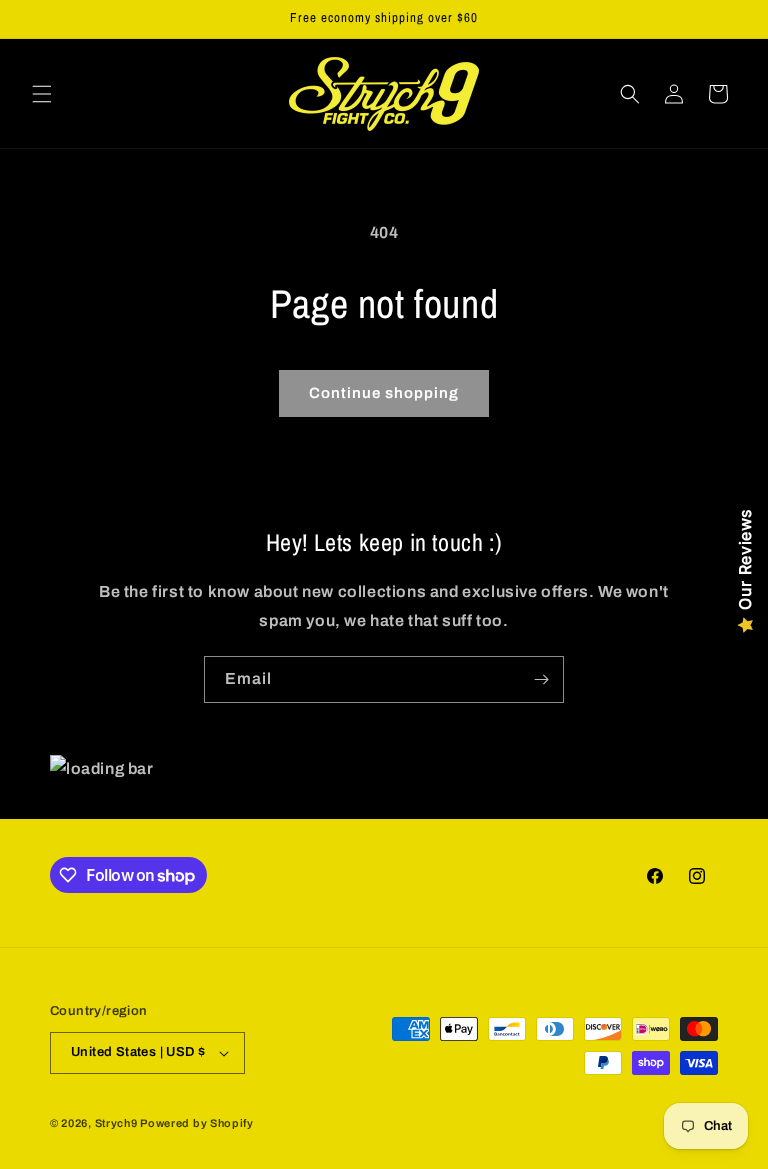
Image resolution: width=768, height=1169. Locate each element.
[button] (42, 94)
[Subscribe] (541, 679)
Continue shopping (384, 393)
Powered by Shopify (197, 1123)
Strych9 (116, 1123)
